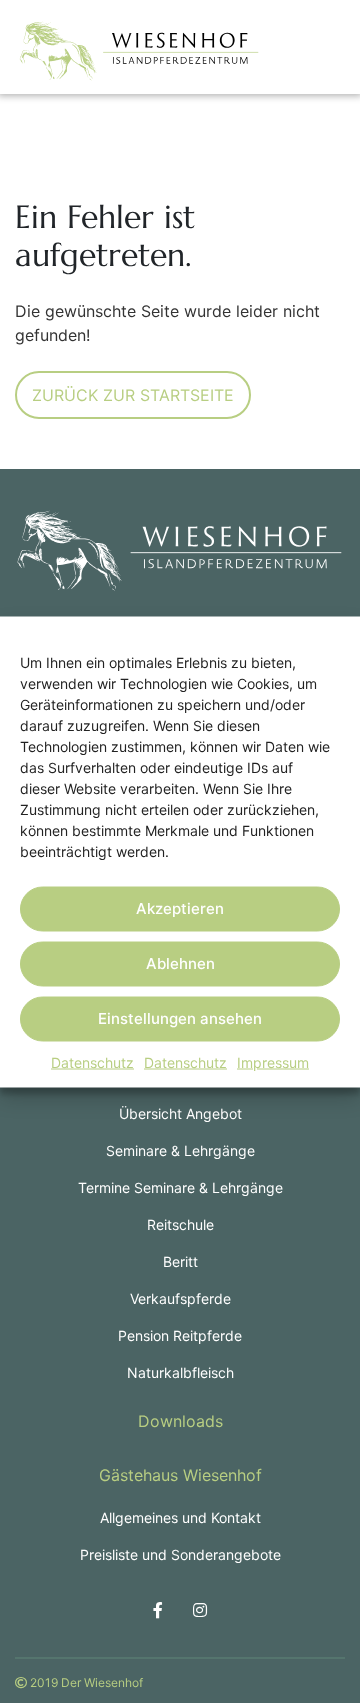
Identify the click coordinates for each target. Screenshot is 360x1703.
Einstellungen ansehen (180, 1018)
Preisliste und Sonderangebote (180, 1554)
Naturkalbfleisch (180, 1372)
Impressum (273, 1061)
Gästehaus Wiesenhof (180, 1475)
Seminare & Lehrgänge (180, 1150)
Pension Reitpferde (180, 1335)
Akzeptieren (180, 908)
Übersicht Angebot (180, 1113)
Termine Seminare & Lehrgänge (180, 1187)
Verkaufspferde (180, 1298)
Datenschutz (92, 1061)
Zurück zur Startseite (133, 395)
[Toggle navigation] (315, 51)
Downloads (180, 1421)
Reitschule (180, 1224)
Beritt (180, 1261)
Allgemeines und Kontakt (180, 1517)
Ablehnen (180, 963)
